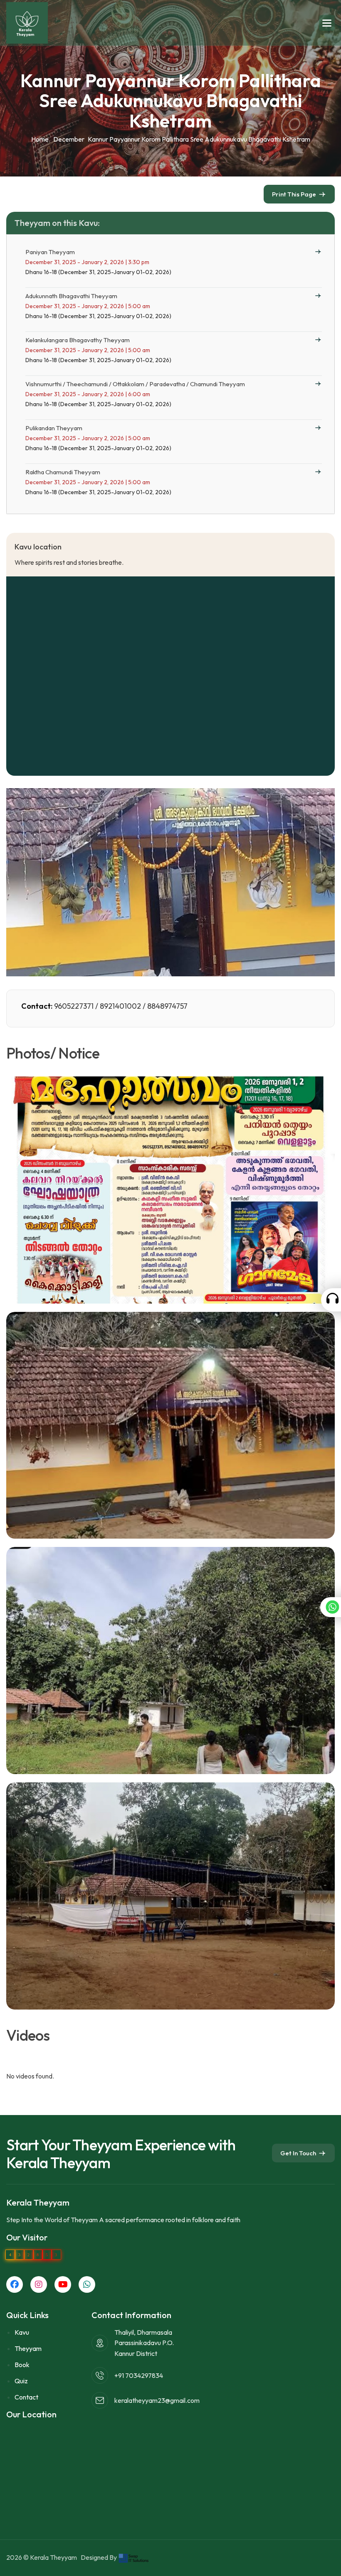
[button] (327, 23)
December (69, 139)
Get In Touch (298, 2153)
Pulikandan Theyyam (54, 428)
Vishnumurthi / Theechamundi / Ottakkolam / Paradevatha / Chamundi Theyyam (135, 384)
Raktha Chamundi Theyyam (63, 472)
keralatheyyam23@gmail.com (157, 2400)
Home (40, 139)
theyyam (28, 2348)
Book (22, 2365)
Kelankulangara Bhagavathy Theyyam (78, 340)
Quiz (21, 2381)
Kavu (22, 2332)
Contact (26, 2397)
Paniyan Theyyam (50, 252)
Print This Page (294, 194)
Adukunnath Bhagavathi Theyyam (71, 296)
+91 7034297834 (139, 2375)
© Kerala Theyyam (51, 2557)
